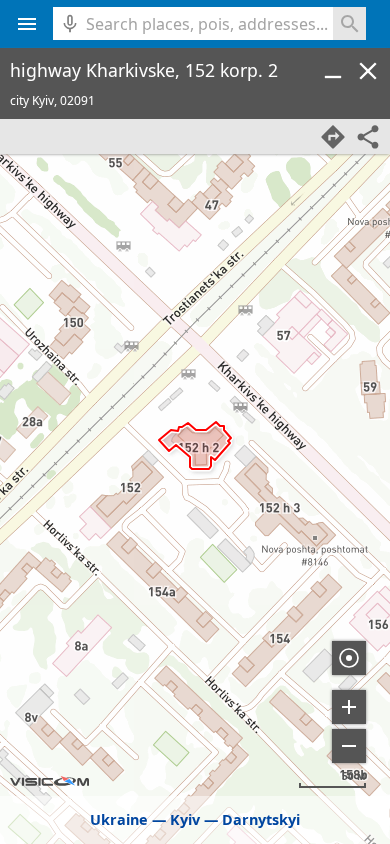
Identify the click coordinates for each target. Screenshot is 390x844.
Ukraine (119, 819)
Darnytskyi (261, 819)
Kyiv (185, 819)
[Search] (349, 23)
